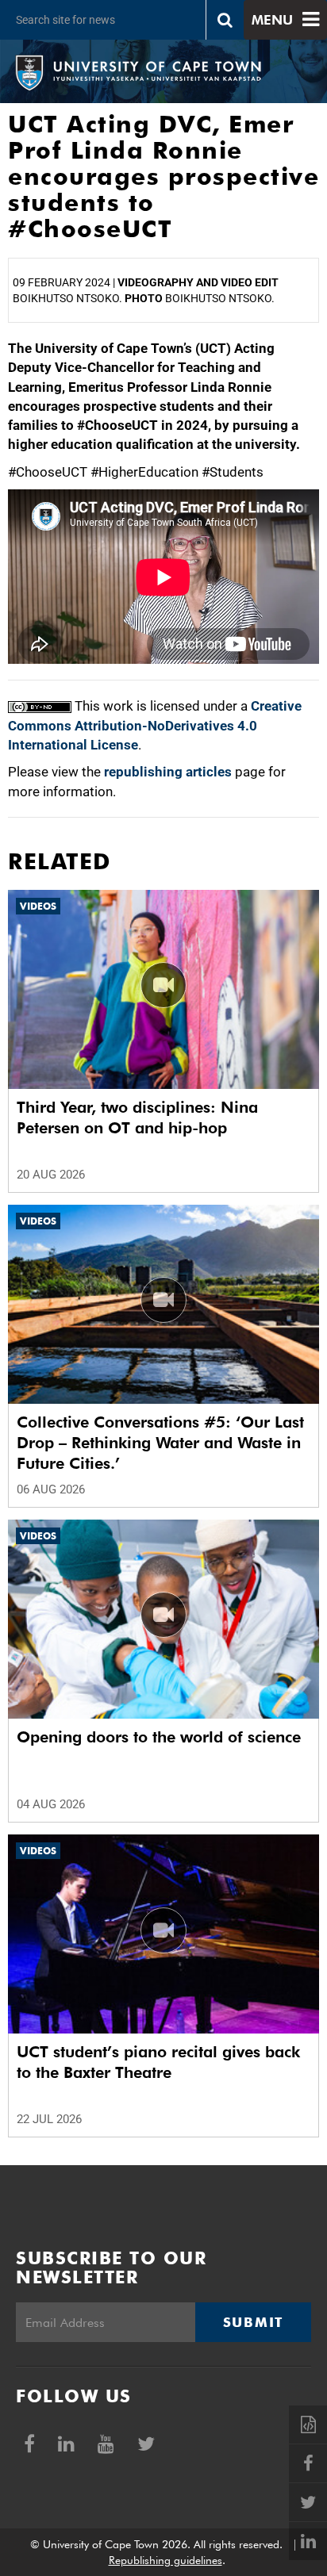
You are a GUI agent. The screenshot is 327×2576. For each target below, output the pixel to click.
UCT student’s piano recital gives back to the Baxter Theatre (158, 2062)
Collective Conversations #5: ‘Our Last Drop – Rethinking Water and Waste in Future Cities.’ (160, 1443)
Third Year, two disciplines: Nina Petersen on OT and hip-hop (137, 1117)
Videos (38, 906)
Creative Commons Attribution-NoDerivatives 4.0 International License (155, 725)
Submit (253, 2322)
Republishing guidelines (165, 2560)
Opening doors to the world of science (159, 1737)
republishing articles (168, 772)
